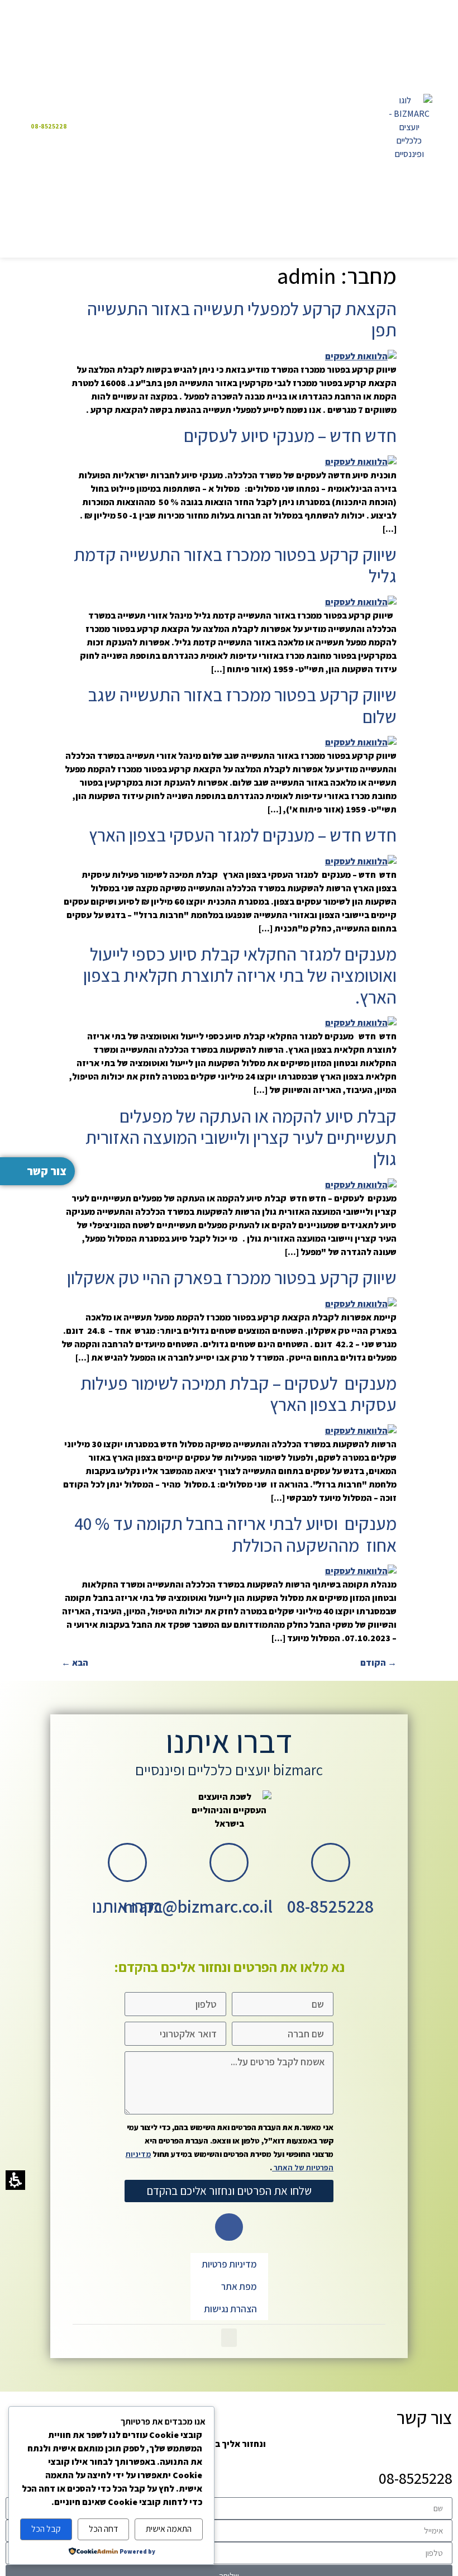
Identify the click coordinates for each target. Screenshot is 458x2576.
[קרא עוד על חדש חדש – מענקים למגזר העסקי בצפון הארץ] (361, 861)
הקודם (378, 1663)
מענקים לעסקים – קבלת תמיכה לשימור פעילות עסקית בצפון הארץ (238, 1394)
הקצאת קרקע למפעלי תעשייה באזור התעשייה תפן (242, 319)
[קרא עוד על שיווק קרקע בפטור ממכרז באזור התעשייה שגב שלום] (361, 742)
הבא (75, 1663)
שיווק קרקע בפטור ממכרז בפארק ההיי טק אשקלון (232, 1277)
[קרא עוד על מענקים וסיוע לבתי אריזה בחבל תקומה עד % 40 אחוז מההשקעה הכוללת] (361, 1571)
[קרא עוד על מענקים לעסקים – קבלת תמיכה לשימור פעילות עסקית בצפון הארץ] (361, 1431)
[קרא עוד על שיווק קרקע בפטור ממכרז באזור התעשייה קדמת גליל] (361, 602)
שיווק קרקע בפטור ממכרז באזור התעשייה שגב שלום (242, 705)
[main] (229, 966)
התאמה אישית (169, 2529)
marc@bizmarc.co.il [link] (198, 1906)
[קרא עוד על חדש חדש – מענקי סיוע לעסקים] (361, 462)
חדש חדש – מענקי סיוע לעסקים (290, 435)
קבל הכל (46, 2529)
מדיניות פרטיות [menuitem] (229, 2264)
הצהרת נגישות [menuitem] (230, 2309)
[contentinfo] (229, 1971)
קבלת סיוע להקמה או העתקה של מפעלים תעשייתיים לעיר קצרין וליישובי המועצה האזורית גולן (241, 1137)
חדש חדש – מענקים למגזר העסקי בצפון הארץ (243, 835)
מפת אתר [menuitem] (239, 2287)
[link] (409, 127)
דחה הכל (103, 2529)
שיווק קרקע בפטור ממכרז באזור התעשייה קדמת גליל (235, 565)
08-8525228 (330, 1906)
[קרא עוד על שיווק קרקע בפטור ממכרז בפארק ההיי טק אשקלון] (361, 1304)
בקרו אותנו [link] (128, 1906)
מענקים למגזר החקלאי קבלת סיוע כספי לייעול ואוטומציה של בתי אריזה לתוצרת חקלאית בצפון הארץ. (240, 975)
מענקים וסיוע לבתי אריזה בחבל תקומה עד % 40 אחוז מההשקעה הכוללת (234, 1534)
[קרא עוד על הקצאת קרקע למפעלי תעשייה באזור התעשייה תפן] (361, 356)
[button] (229, 126)
